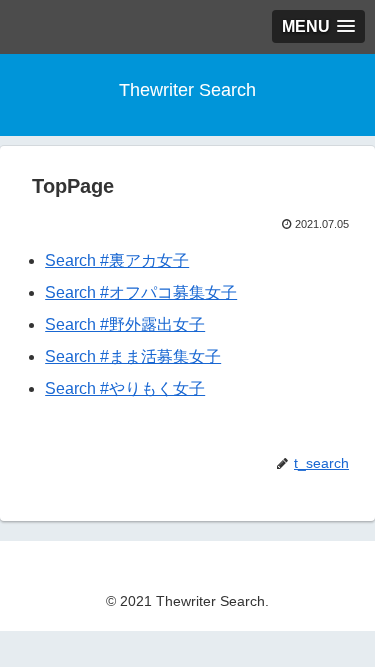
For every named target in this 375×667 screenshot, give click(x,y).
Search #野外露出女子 (125, 324)
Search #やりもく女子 (125, 388)
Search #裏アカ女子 (117, 260)
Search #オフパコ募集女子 (141, 292)
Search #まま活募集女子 (133, 356)
